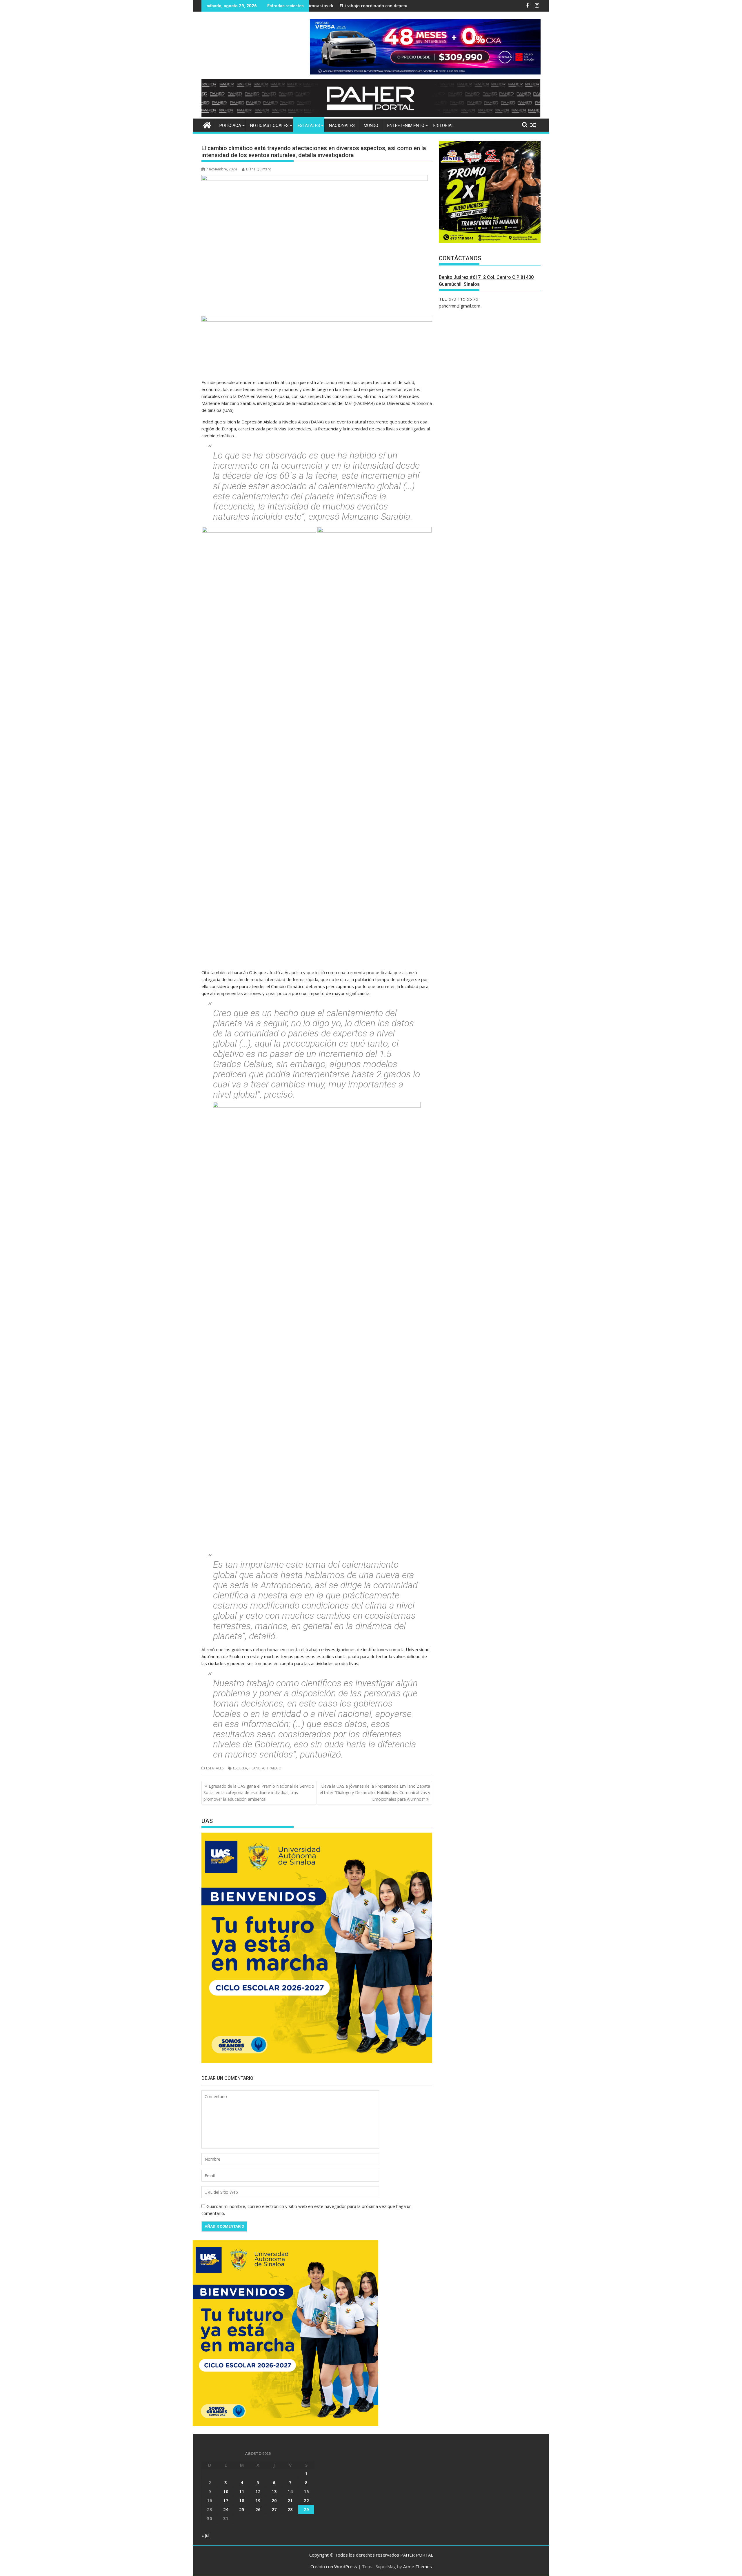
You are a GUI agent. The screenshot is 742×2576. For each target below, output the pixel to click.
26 (258, 2509)
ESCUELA (240, 1768)
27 (274, 2509)
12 (258, 2491)
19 (258, 2500)
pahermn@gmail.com (460, 306)
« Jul (205, 2535)
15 (306, 2491)
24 (226, 2509)
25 (242, 2509)
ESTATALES (309, 125)
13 (274, 2491)
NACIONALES (342, 125)
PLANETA (257, 1768)
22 (306, 2500)
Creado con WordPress (334, 2566)
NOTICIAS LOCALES (269, 125)
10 (226, 2491)
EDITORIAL (444, 125)
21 (290, 2500)
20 (274, 2500)
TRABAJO (274, 1768)
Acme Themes (418, 2566)
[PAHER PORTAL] (207, 124)
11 (242, 2491)
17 (226, 2500)
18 (242, 2500)
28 (290, 2509)
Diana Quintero (259, 169)
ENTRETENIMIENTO (406, 125)
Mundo (371, 125)
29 (306, 2509)
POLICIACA (230, 125)
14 (290, 2491)
